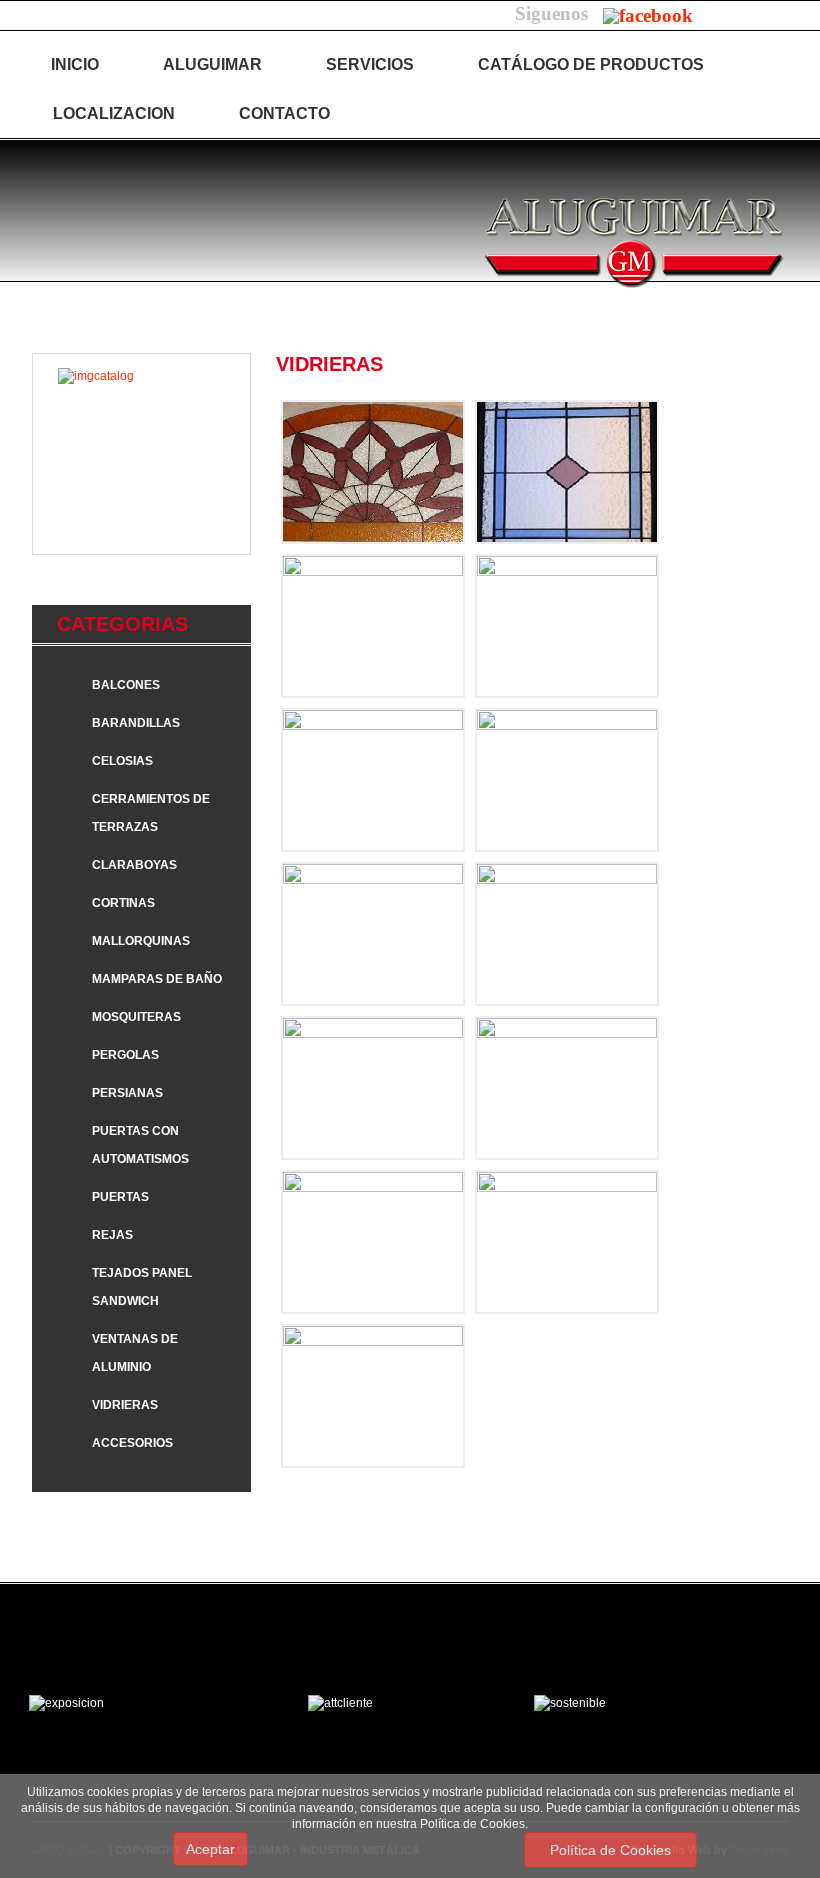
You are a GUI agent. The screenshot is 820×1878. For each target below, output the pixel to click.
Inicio (75, 64)
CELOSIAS (122, 761)
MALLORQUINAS (141, 941)
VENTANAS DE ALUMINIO (135, 1353)
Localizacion (114, 113)
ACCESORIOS (132, 1443)
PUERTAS (120, 1197)
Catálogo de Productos (591, 64)
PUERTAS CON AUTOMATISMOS (140, 1145)
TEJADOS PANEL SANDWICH (142, 1287)
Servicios (370, 64)
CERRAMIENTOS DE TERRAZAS (151, 813)
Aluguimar (212, 64)
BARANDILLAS (136, 723)
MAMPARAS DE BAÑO (157, 979)
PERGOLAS (125, 1055)
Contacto (284, 113)
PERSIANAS (127, 1093)
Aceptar (210, 1849)
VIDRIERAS (125, 1405)
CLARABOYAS (134, 865)
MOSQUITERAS (136, 1017)
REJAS (112, 1235)
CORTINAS (123, 903)
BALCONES (126, 685)
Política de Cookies (610, 1850)
